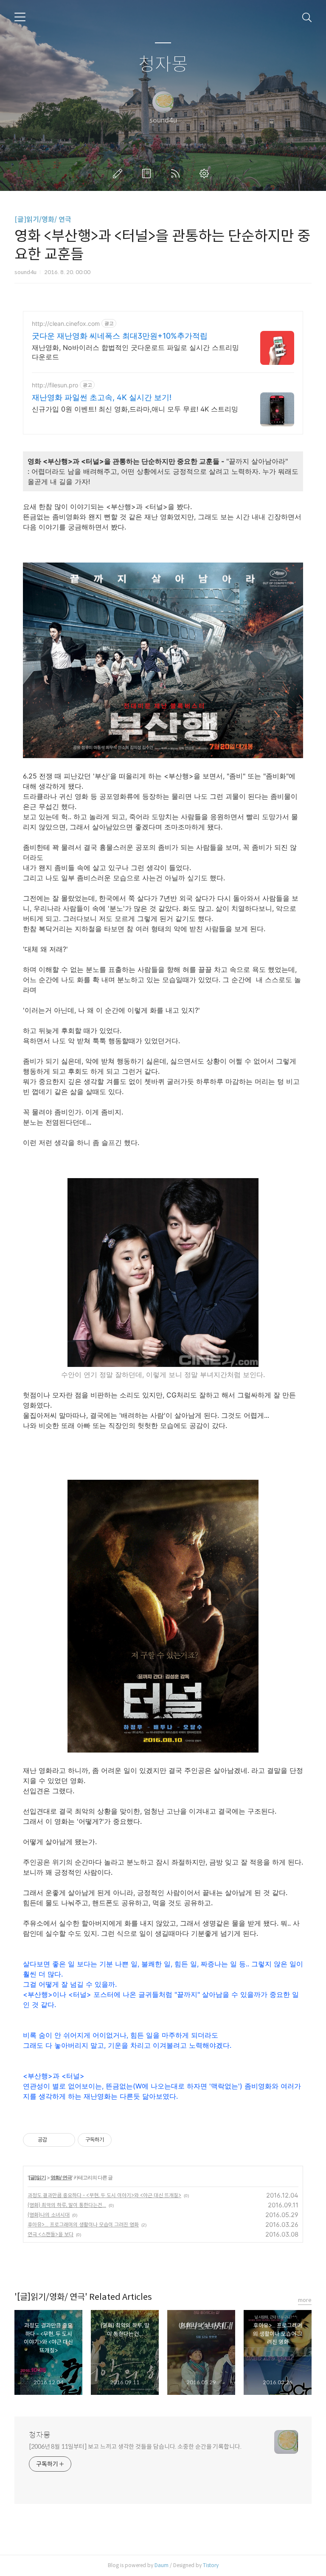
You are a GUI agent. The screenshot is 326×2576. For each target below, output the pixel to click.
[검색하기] (307, 17)
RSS (177, 174)
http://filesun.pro (55, 385)
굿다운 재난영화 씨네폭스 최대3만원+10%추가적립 (120, 336)
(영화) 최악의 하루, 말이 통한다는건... (67, 2205)
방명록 (148, 174)
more (305, 2300)
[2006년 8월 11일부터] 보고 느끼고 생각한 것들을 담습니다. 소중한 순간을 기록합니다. (135, 2447)
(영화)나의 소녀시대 (49, 2215)
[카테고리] (20, 17)
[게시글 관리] (66, 2140)
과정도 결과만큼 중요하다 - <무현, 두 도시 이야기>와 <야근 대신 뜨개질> (104, 2195)
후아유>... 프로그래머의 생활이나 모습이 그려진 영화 (83, 2225)
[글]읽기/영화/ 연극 (43, 220)
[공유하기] (55, 2140)
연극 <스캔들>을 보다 (51, 2234)
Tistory (211, 2565)
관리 (206, 174)
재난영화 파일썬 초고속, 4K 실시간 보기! (102, 397)
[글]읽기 (37, 2177)
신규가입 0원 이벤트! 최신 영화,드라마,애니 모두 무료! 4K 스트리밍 (135, 409)
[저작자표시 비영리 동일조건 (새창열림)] (123, 2140)
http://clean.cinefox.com (66, 323)
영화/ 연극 (61, 2177)
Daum (162, 2565)
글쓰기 (119, 174)
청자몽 (163, 65)
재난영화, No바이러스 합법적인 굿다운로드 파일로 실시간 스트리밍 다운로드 (135, 352)
